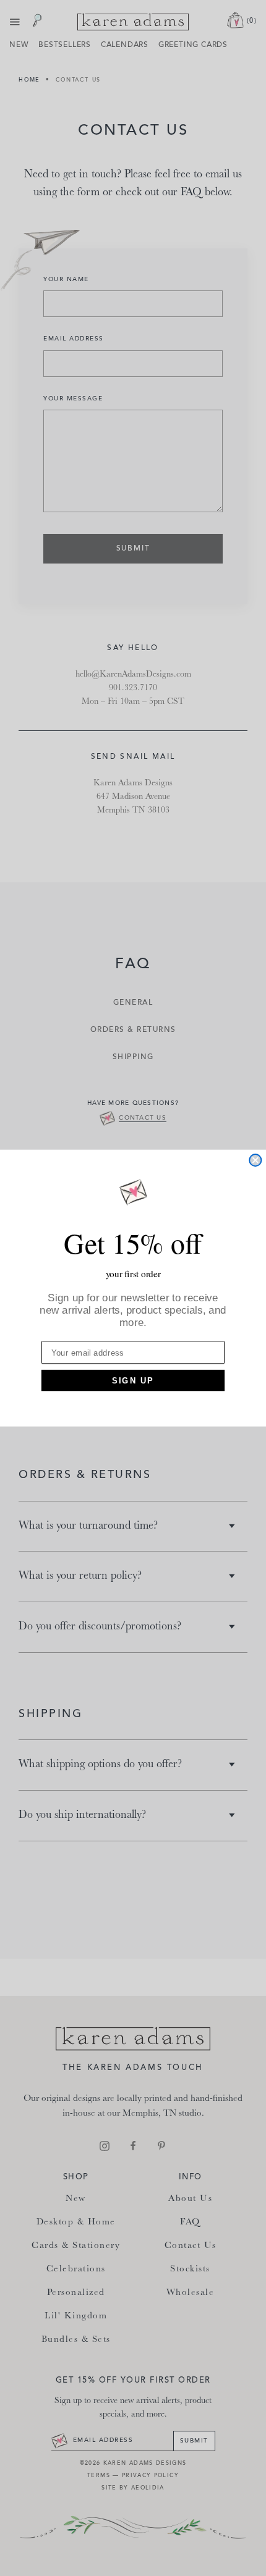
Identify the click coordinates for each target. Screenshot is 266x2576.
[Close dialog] (255, 1160)
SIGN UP (133, 1380)
